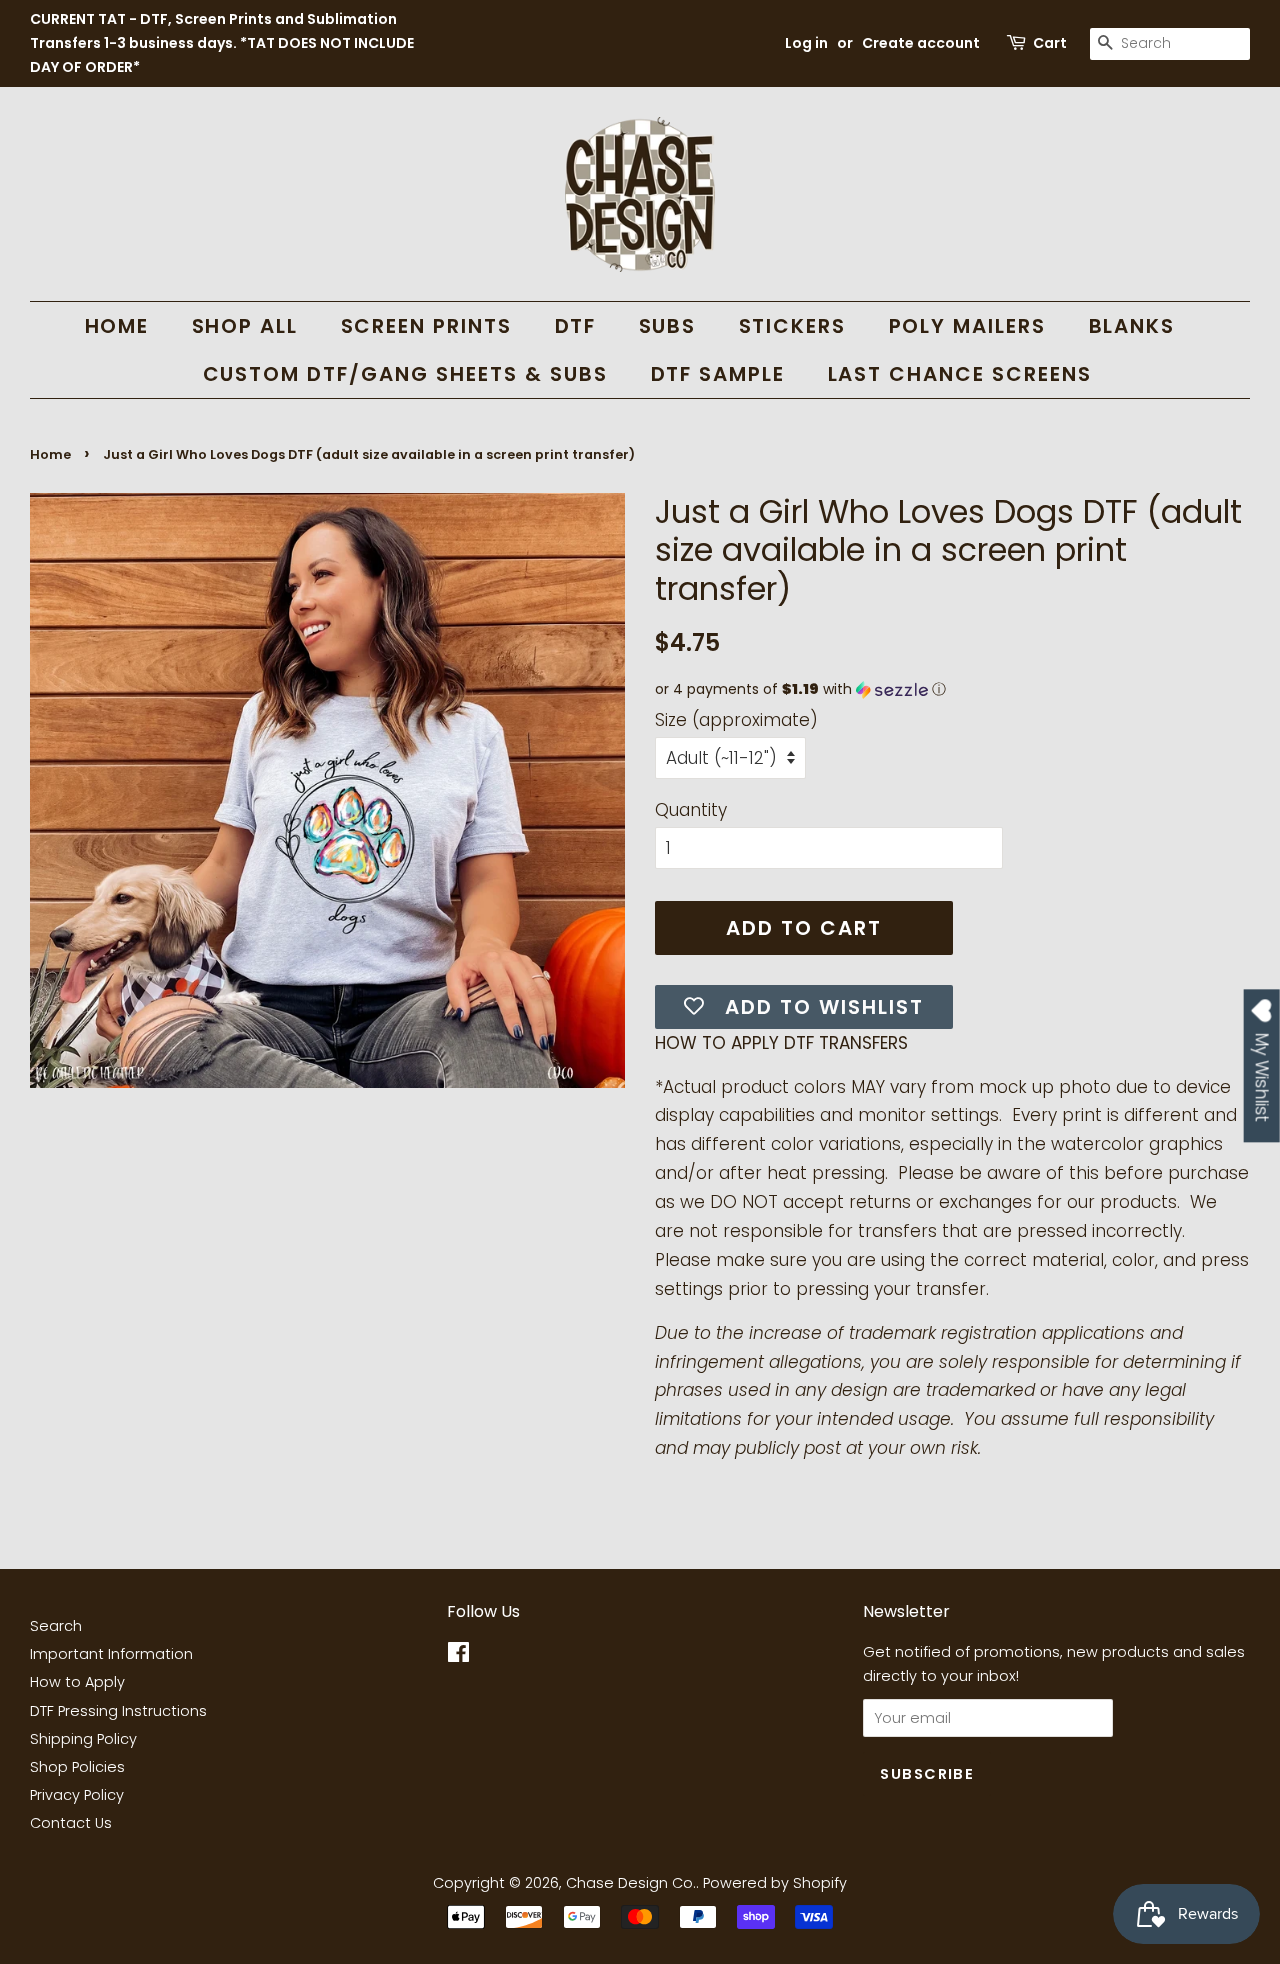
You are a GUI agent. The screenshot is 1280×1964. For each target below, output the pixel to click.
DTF (576, 326)
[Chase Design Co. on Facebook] (458, 1656)
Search (56, 1626)
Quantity (691, 810)
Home (50, 454)
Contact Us (71, 1823)
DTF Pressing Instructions (118, 1711)
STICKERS (793, 326)
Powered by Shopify (775, 1883)
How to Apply (77, 1682)
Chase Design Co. (631, 1883)
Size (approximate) (736, 720)
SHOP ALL (245, 326)
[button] (952, 689)
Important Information (111, 1654)
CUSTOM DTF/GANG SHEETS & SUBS (406, 374)
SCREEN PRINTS (427, 326)
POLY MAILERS (968, 326)
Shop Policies (77, 1767)
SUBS (668, 326)
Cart (1050, 43)
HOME (117, 326)
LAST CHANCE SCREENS (960, 374)
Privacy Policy (77, 1795)
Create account (921, 43)
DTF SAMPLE (718, 374)
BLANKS (1132, 326)
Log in (806, 43)
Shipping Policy (83, 1739)
